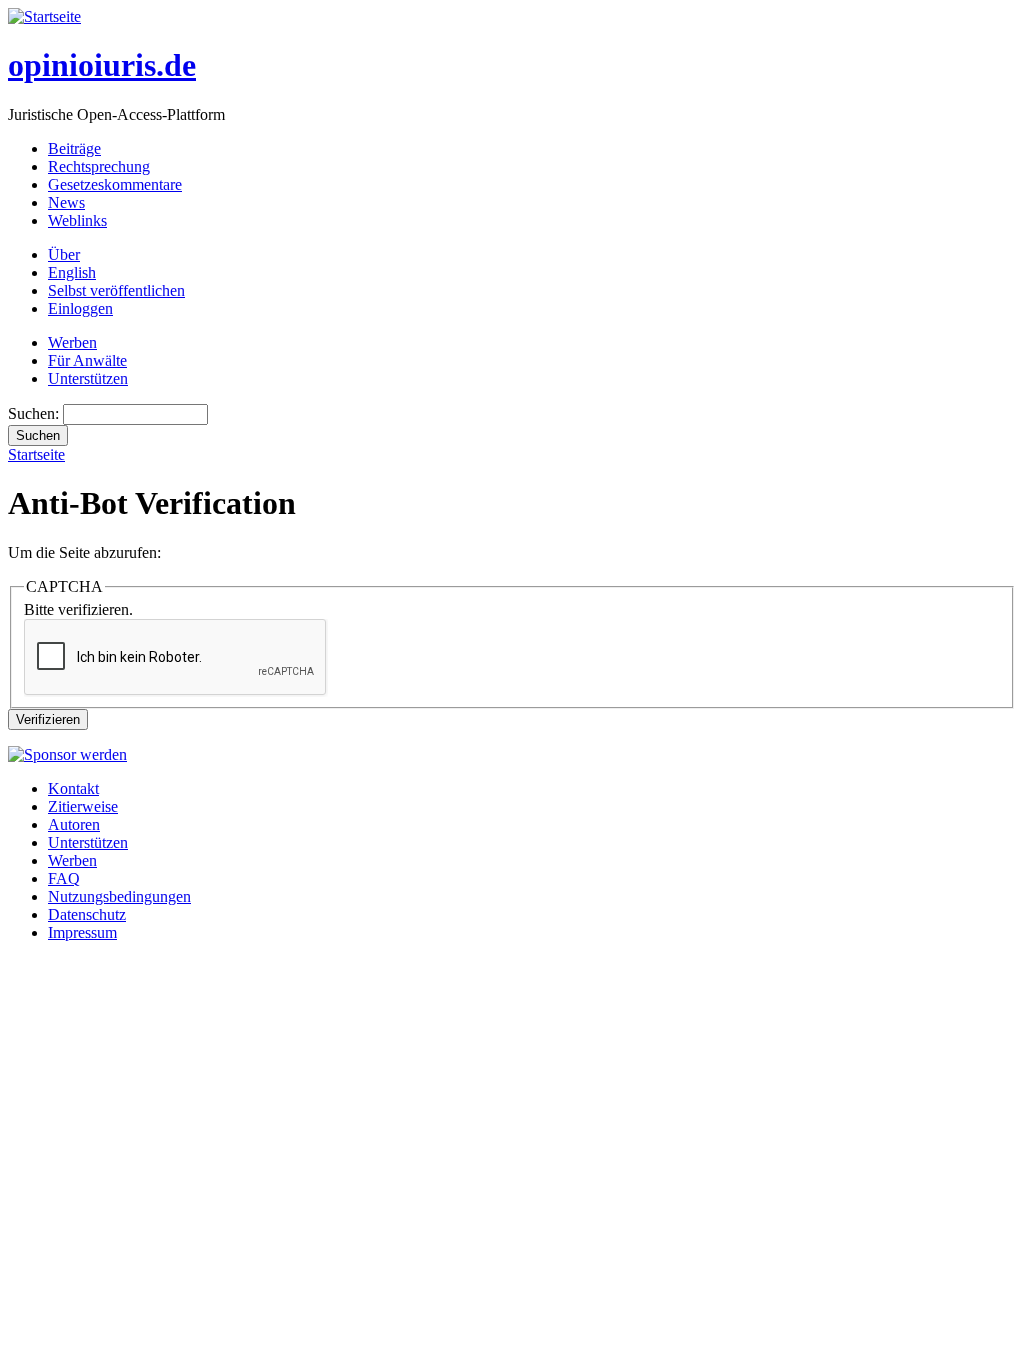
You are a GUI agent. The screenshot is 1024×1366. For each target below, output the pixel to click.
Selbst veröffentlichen (116, 290)
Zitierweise (83, 806)
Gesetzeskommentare (115, 184)
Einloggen (80, 308)
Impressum (82, 932)
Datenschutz (87, 914)
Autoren (74, 824)
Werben (72, 342)
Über (64, 254)
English (72, 272)
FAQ (64, 878)
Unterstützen (88, 378)
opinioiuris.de (102, 65)
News (66, 202)
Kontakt (73, 788)
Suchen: (35, 413)
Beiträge (74, 148)
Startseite (36, 454)
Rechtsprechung (99, 166)
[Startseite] (44, 16)
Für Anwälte (87, 360)
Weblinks (77, 220)
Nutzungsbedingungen (119, 896)
